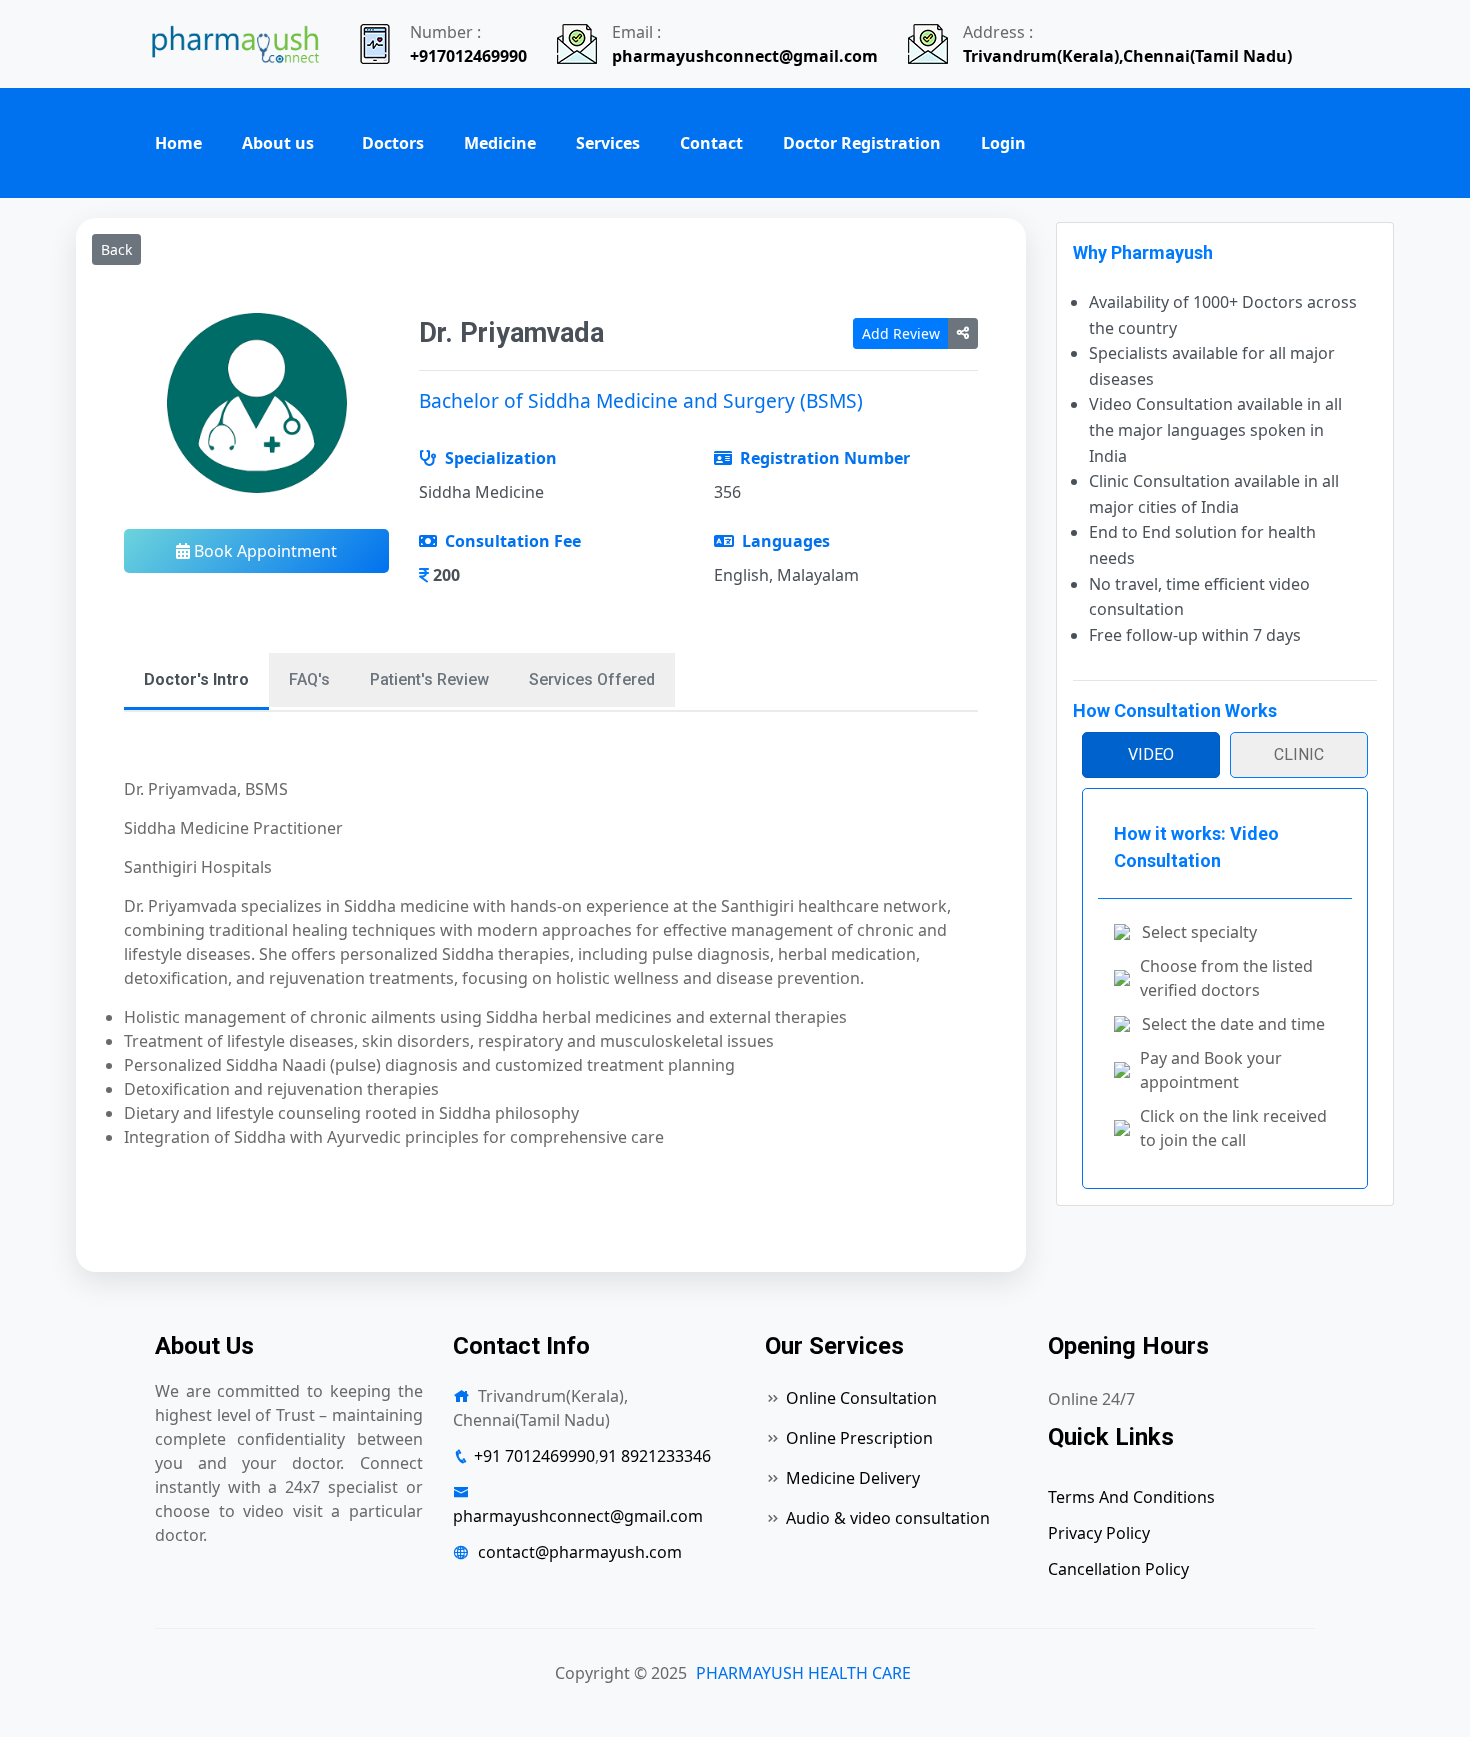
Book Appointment (263, 551)
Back (116, 249)
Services (608, 143)
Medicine (500, 143)
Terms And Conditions (1131, 1497)
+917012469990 (468, 56)
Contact (711, 143)
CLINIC (1299, 754)
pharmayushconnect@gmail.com (745, 56)
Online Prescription (859, 1438)
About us (278, 143)
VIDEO (1151, 754)
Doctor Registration (862, 143)
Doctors (393, 143)
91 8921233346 (655, 1456)
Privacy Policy (1099, 1533)
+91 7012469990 (534, 1456)
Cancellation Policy (1118, 1569)
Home (178, 143)
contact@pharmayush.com (580, 1552)
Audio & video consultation (888, 1518)
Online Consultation (861, 1398)
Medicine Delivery (853, 1478)
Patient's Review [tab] (429, 679)
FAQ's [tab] (309, 679)
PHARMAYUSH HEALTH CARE (803, 1673)
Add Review (901, 333)
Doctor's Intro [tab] (196, 679)
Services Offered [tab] (592, 679)
